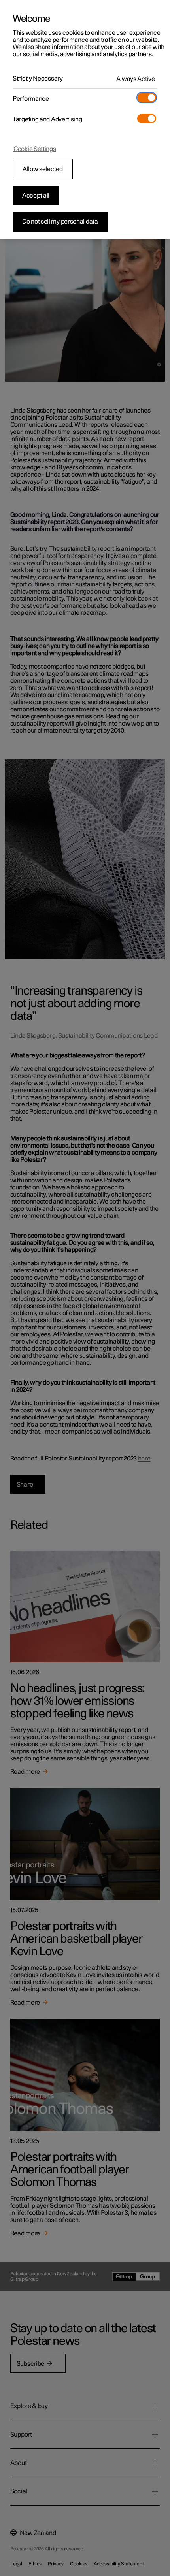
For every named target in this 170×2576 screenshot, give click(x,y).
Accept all (36, 196)
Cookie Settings (35, 149)
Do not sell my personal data (60, 222)
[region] (85, 120)
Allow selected (43, 169)
